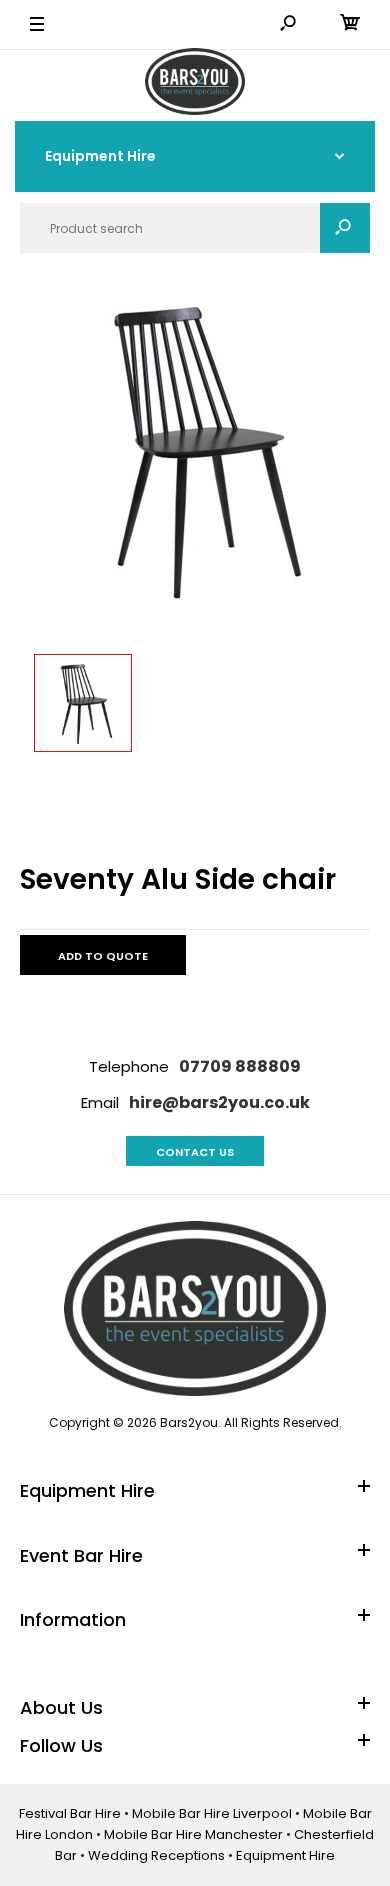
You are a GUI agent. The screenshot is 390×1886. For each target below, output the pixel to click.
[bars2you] (195, 84)
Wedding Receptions (156, 1855)
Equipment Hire (285, 1855)
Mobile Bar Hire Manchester (193, 1834)
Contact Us (195, 1152)
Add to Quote (103, 956)
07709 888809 (240, 1066)
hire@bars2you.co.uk (219, 1102)
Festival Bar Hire (70, 1813)
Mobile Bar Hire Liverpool (212, 1813)
